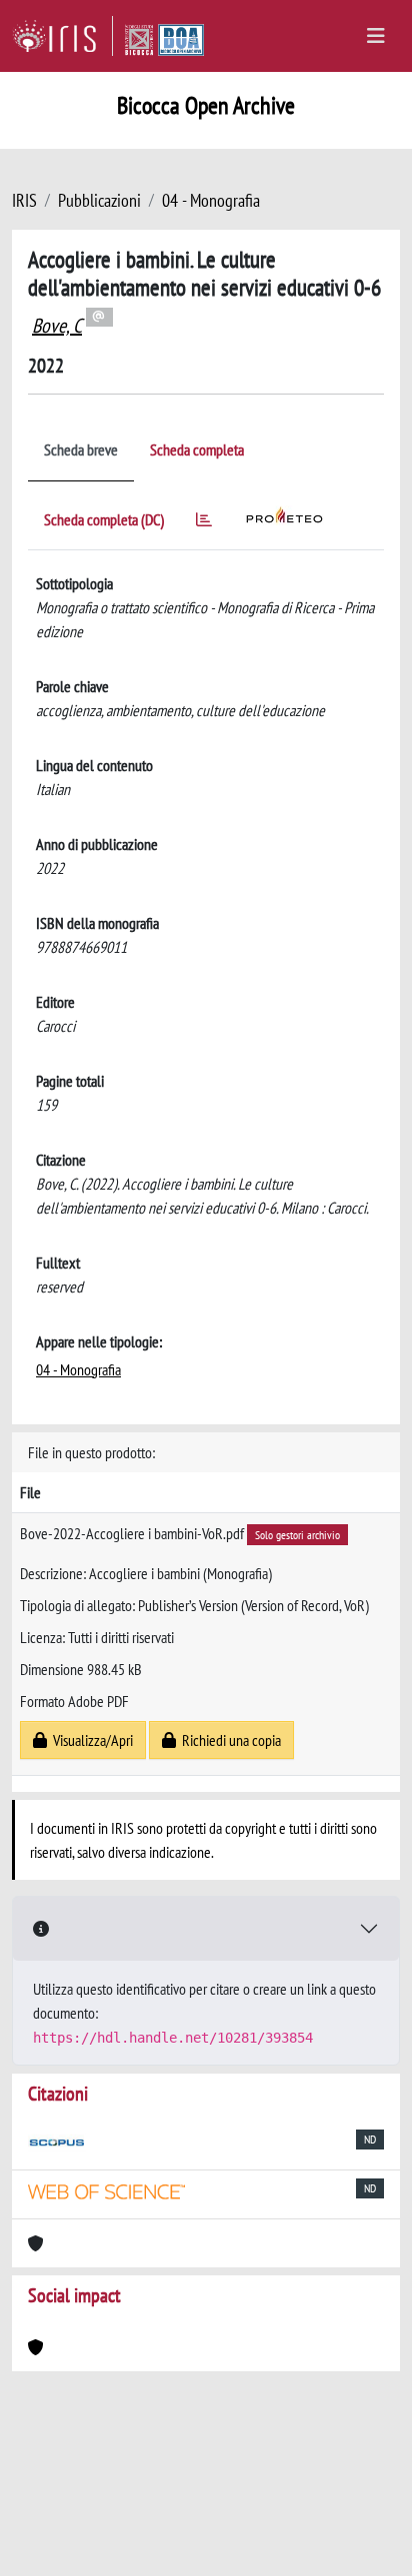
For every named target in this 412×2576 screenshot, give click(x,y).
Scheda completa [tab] (197, 449)
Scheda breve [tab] (81, 449)
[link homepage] (62, 36)
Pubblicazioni (99, 200)
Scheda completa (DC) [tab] (104, 519)
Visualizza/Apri (90, 1740)
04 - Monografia (211, 200)
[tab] (204, 523)
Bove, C (57, 326)
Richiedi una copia (228, 1740)
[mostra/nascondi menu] (376, 36)
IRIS (24, 200)
